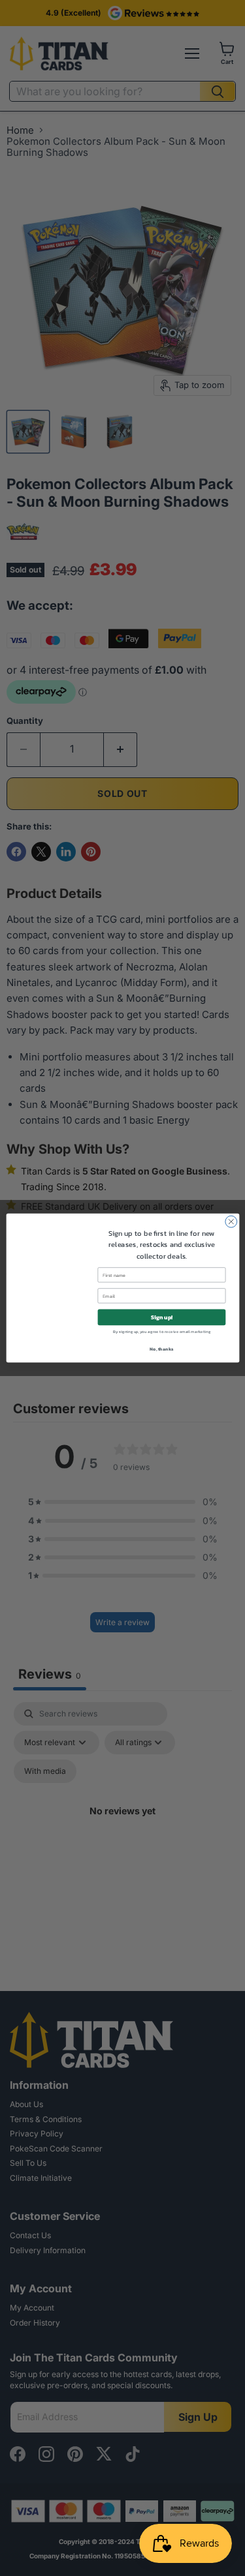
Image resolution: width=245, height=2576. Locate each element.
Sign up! (161, 1317)
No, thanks (161, 1349)
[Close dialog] (231, 1221)
